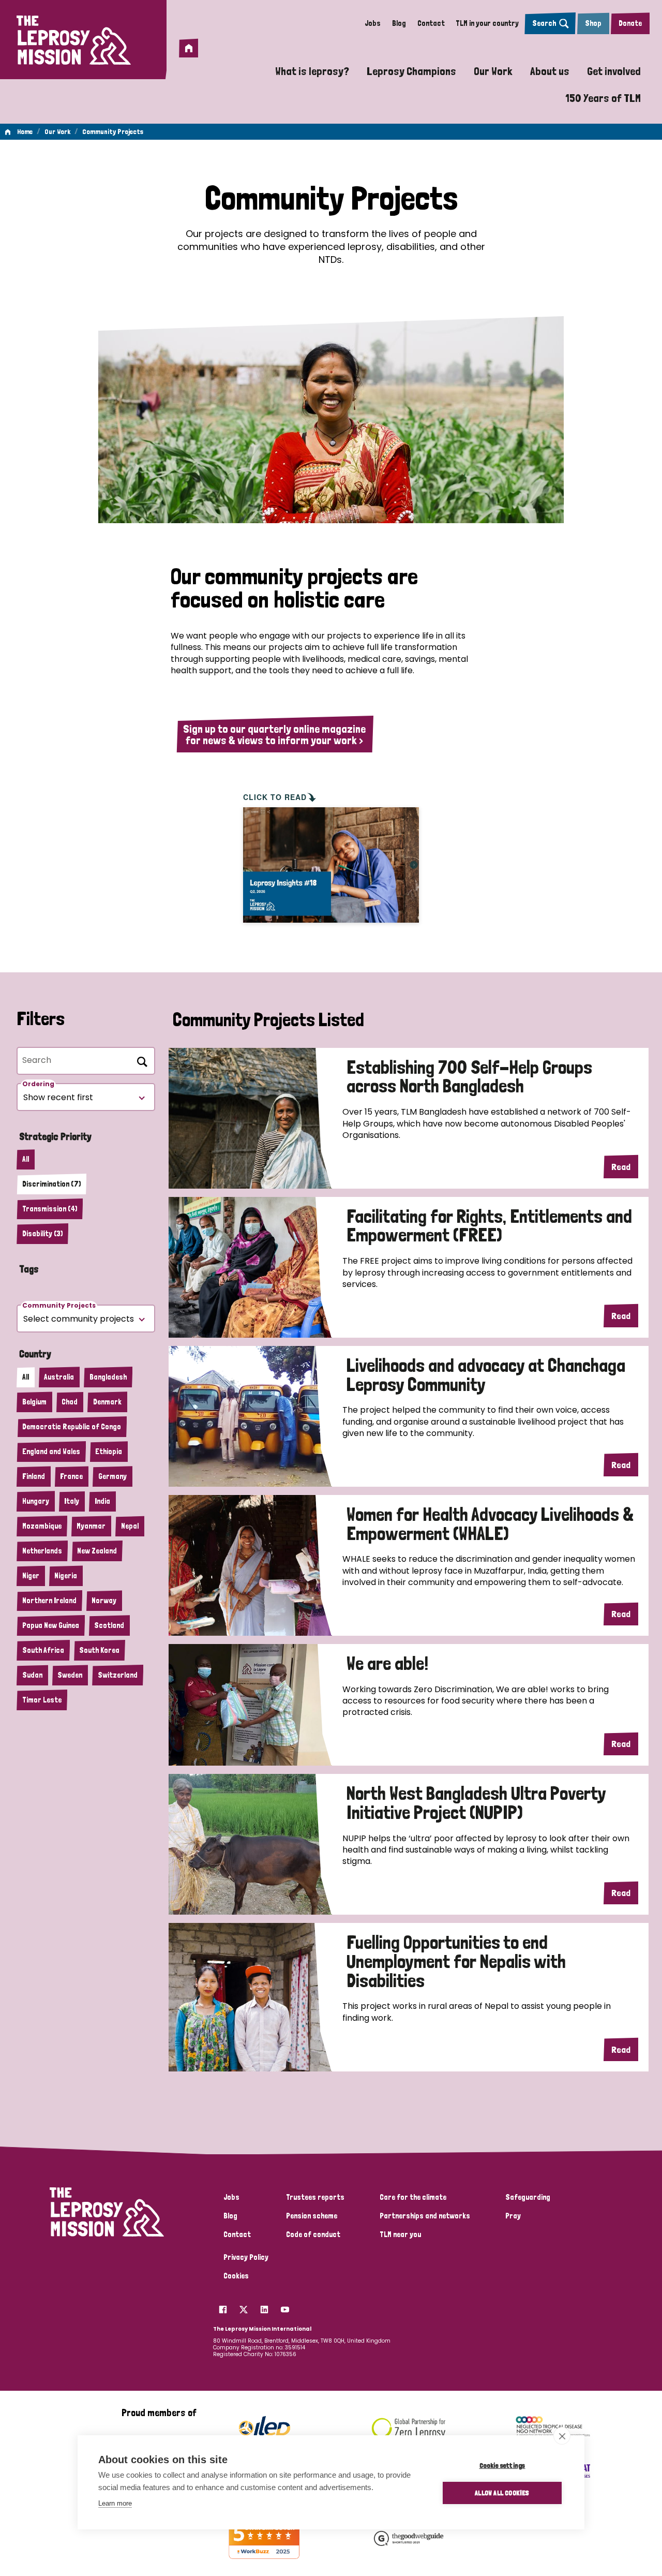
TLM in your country (487, 23)
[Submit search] (140, 1060)
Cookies (236, 2276)
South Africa (43, 1650)
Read (621, 1167)
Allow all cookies (502, 2493)
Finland (34, 1476)
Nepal (130, 1526)
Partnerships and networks (425, 2216)
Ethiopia (109, 1452)
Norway (104, 1601)
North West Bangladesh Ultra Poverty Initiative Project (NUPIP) (476, 1803)
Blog (399, 23)
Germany (112, 1476)
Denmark (107, 1402)
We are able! (387, 1664)
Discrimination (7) (51, 1184)
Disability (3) (42, 1234)
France (71, 1476)
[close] (562, 2436)
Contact (431, 23)
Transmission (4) (50, 1209)
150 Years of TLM (603, 98)
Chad (70, 1402)
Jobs (373, 23)
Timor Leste (42, 1700)
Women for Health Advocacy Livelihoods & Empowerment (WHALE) (490, 1524)
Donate (630, 23)
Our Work (493, 71)
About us (550, 71)
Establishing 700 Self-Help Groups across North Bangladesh (469, 1077)
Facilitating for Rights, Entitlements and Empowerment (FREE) (489, 1226)
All (26, 1159)
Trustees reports (315, 2197)
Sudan (32, 1675)
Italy (72, 1501)
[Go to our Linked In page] (264, 2307)
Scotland (109, 1625)
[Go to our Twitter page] (244, 2307)
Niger (31, 1576)
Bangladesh (108, 1377)
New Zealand (97, 1551)
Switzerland (118, 1675)
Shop (593, 23)
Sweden (70, 1675)
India (102, 1501)
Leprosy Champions (411, 71)
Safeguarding (528, 2197)
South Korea (99, 1650)
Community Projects (113, 131)
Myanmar (91, 1526)
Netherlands (42, 1551)
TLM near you (400, 2234)
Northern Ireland (49, 1601)
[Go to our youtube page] (285, 2307)
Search (544, 23)
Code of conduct (313, 2234)
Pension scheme (312, 2216)
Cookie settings (502, 2465)
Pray (513, 2216)
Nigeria (66, 1576)
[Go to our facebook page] (223, 2307)
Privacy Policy (246, 2257)
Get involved (614, 71)
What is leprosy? (312, 71)
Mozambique (42, 1526)
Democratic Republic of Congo (72, 1427)
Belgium (34, 1402)
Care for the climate (413, 2197)
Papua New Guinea (51, 1625)
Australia (59, 1377)
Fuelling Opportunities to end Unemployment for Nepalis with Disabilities (456, 1962)
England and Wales (51, 1452)
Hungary (36, 1501)
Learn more (115, 2503)
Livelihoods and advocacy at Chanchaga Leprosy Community (486, 1375)
